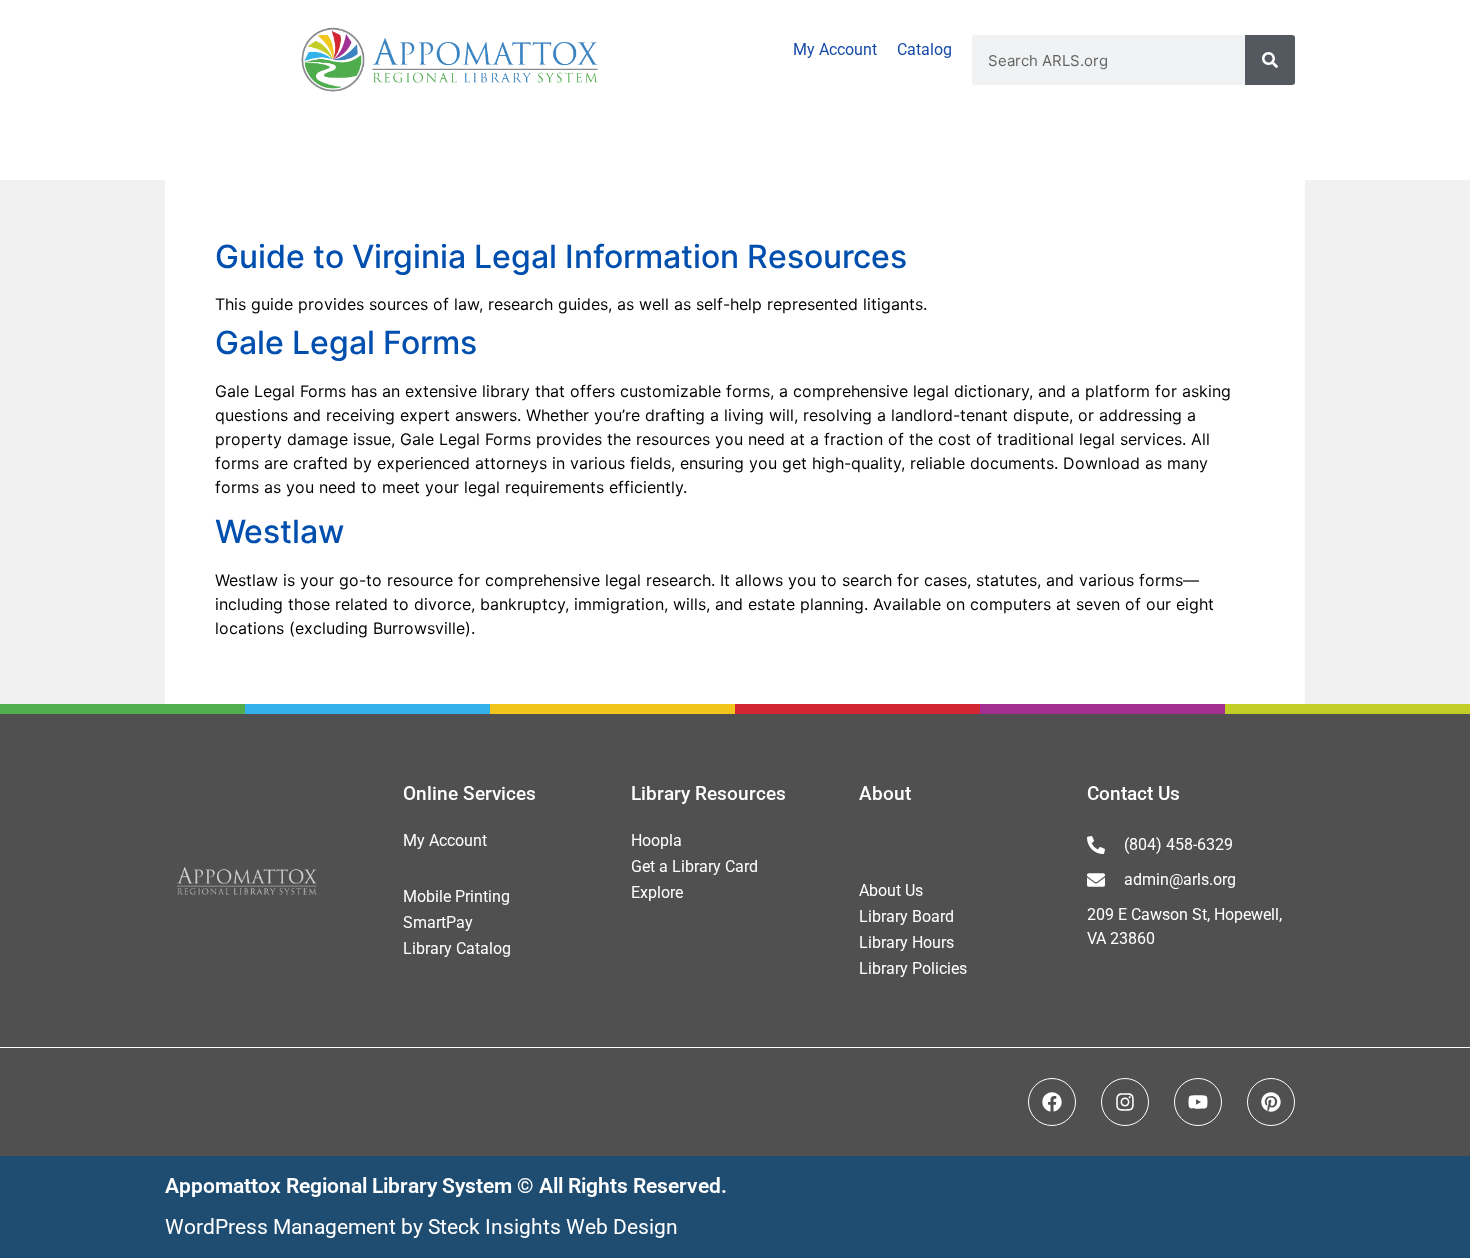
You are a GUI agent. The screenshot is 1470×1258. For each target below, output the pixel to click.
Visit (92, 149)
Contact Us (1133, 793)
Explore (657, 892)
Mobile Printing (456, 896)
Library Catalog (457, 948)
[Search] (1270, 60)
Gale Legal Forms (346, 342)
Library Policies (913, 968)
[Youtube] (1198, 1102)
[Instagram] (1125, 1102)
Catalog (924, 49)
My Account (835, 49)
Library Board (906, 916)
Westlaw (279, 531)
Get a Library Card (694, 866)
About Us (891, 890)
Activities (311, 149)
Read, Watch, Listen (609, 149)
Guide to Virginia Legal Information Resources (561, 256)
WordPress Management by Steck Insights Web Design (421, 1227)
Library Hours (906, 942)
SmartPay (438, 922)
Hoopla (656, 840)
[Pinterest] (1271, 1102)
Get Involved (1127, 149)
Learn (885, 149)
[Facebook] (1052, 1102)
